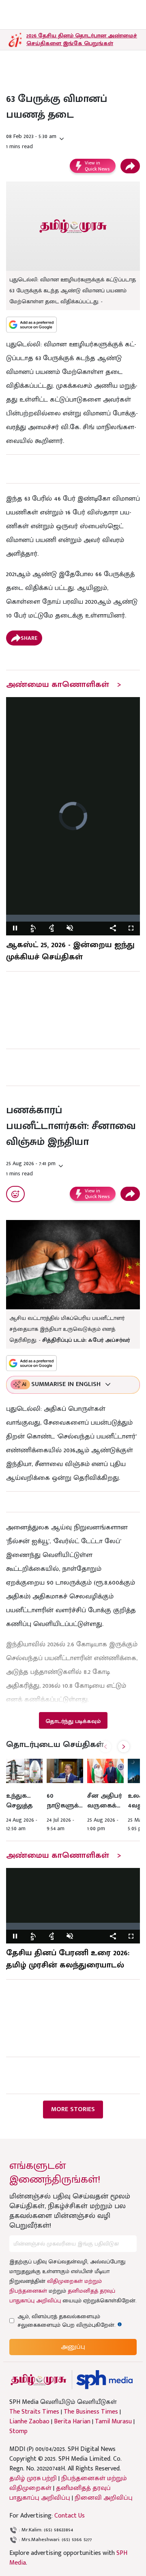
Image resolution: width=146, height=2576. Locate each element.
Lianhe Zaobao (29, 2422)
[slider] (73, 918)
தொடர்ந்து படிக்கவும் (73, 1721)
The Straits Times (34, 2412)
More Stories (73, 2109)
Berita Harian (72, 2422)
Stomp (18, 2431)
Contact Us (70, 2516)
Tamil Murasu (113, 2422)
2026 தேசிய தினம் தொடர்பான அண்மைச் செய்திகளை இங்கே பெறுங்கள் (82, 39)
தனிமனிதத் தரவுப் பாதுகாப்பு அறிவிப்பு (60, 2493)
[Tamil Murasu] (39, 2380)
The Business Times (91, 2412)
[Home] (104, 2380)
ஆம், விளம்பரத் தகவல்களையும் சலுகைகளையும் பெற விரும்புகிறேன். (74, 2321)
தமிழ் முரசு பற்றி (33, 2478)
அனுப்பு (73, 2347)
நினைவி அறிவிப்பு (104, 2498)
